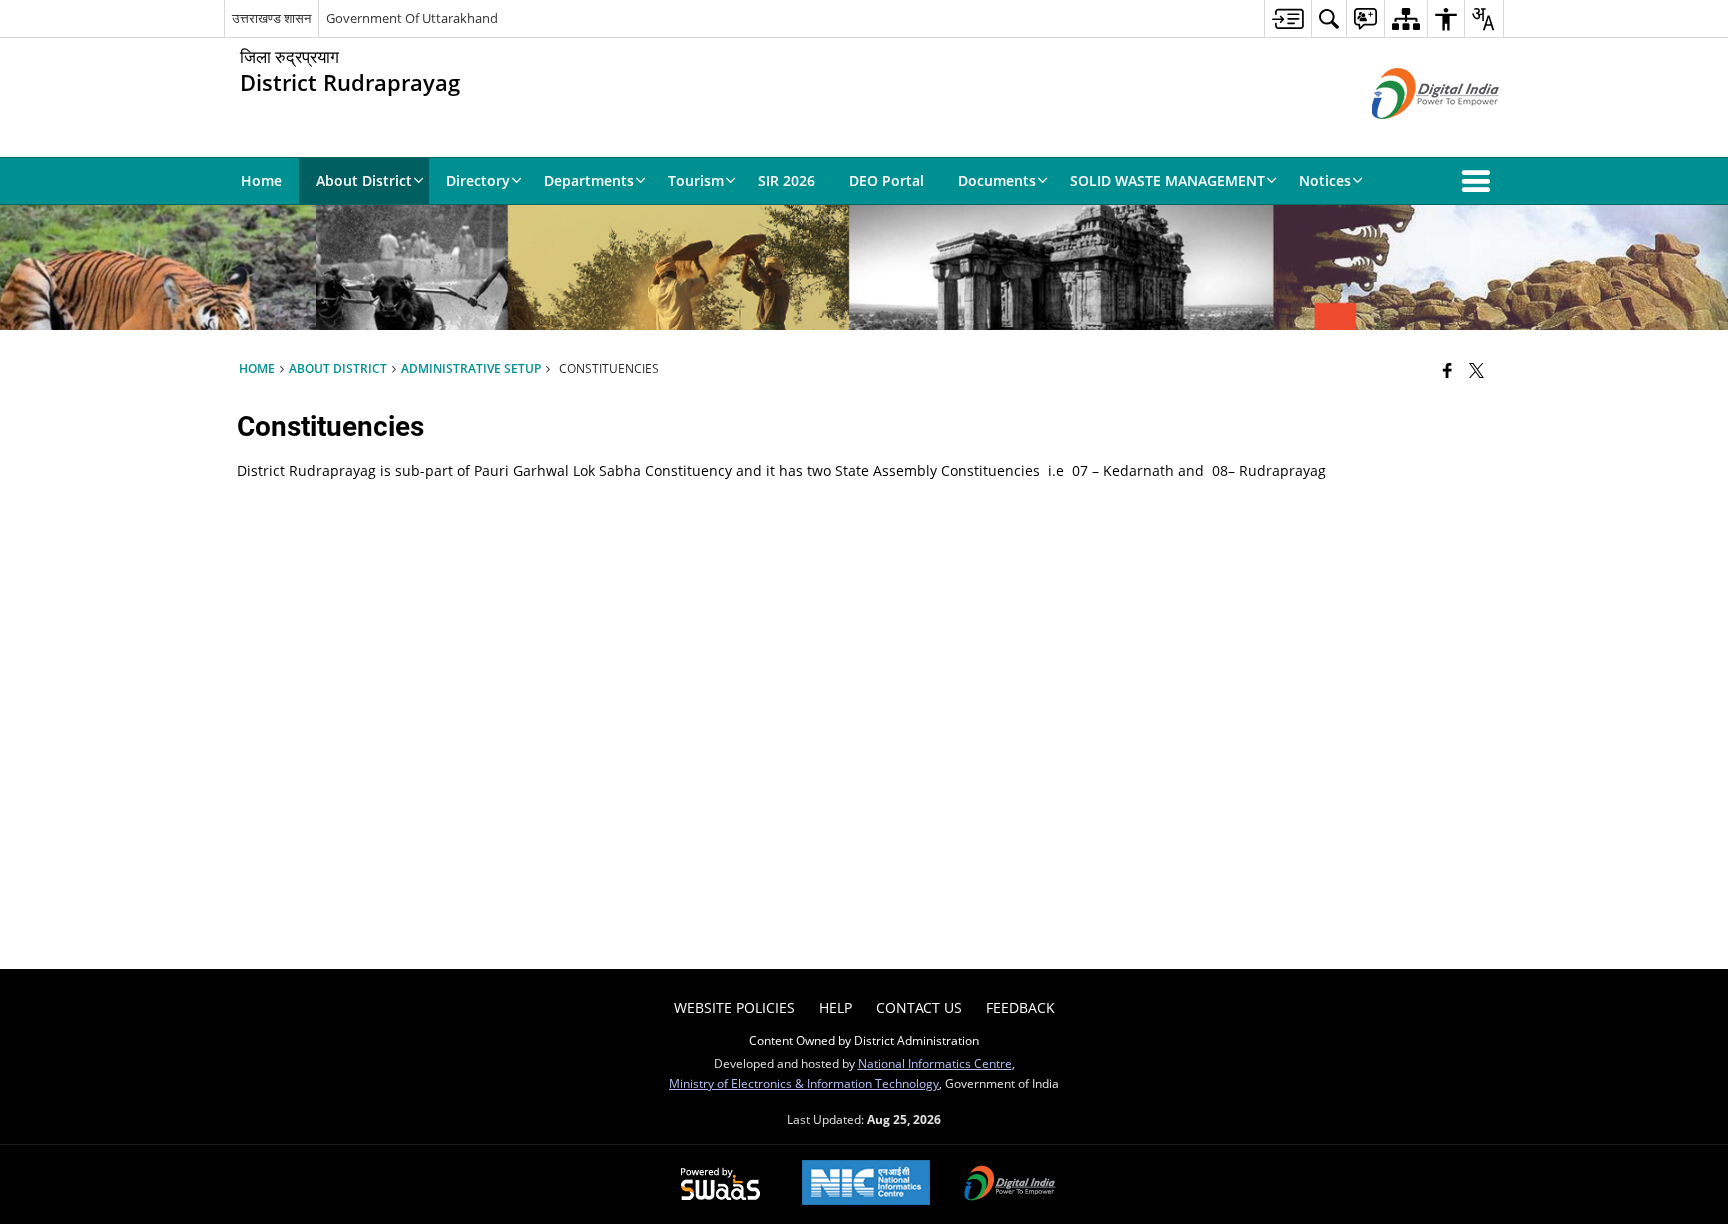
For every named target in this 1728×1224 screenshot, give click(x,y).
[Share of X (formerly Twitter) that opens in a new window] (1476, 370)
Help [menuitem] (835, 1007)
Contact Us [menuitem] (919, 1007)
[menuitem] (1287, 18)
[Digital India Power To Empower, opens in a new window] (1010, 1185)
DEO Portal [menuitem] (886, 180)
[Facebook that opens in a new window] (1447, 370)
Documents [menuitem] (997, 180)
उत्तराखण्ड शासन (271, 18)
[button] (1480, 181)
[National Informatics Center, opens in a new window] (866, 1184)
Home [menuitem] (261, 180)
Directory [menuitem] (478, 180)
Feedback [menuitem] (1020, 1007)
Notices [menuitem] (1325, 180)
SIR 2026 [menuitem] (786, 180)
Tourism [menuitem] (696, 180)
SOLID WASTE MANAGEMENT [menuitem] (1167, 180)
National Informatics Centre (935, 1063)
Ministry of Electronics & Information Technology (804, 1083)
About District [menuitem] (364, 180)
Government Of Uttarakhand (412, 18)
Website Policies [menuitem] (734, 1007)
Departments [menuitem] (589, 180)
